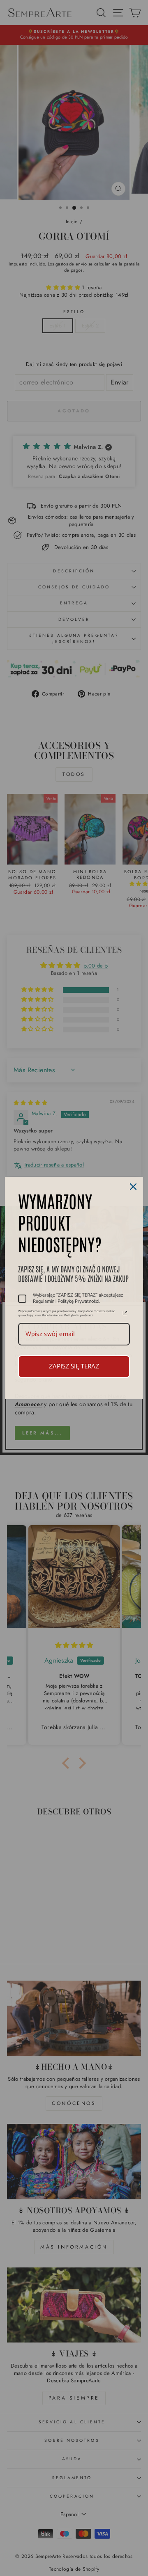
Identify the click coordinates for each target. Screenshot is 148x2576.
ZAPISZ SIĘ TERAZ (74, 1367)
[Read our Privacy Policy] (125, 1313)
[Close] (133, 1187)
